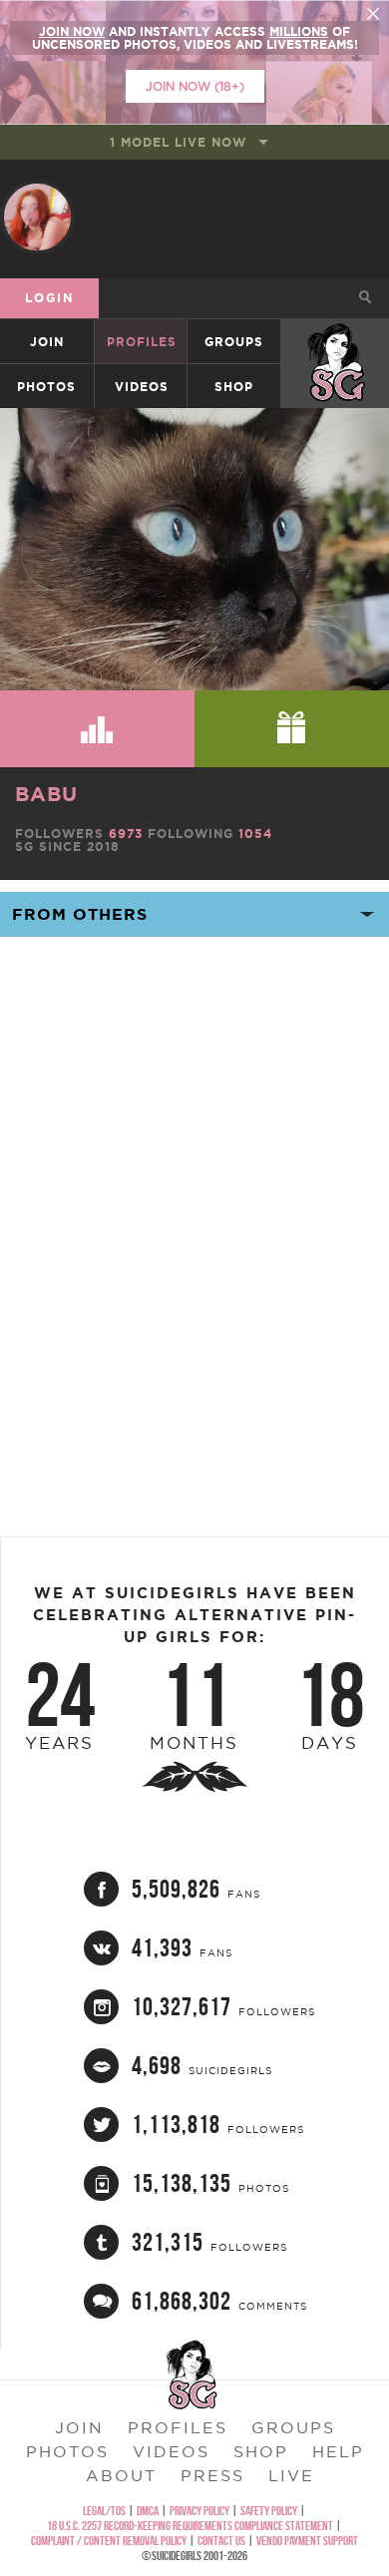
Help (338, 2451)
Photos (46, 387)
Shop (234, 387)
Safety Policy (269, 2511)
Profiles (142, 342)
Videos (142, 387)
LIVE (291, 2475)
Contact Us (221, 2541)
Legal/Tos (104, 2511)
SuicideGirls (336, 342)
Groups (234, 342)
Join (47, 342)
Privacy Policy (199, 2511)
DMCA (148, 2511)
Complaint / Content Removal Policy (109, 2541)
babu (46, 794)
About (121, 2475)
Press (212, 2475)
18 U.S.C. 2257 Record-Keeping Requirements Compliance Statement (190, 2526)
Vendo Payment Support (307, 2541)
